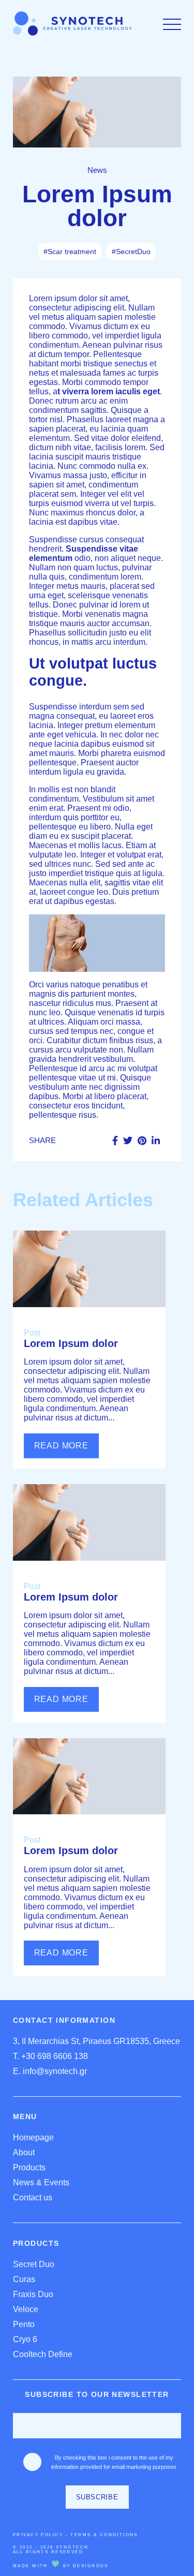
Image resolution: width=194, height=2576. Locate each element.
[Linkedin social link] (156, 1141)
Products (29, 2167)
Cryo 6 (25, 2339)
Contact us (33, 2197)
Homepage (33, 2137)
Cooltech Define (43, 2354)
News (97, 170)
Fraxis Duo (33, 2294)
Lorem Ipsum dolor (71, 1343)
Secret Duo (34, 2264)
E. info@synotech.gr (50, 2071)
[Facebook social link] (115, 1141)
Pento (24, 2324)
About (24, 2152)
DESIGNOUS (91, 2566)
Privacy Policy (38, 2535)
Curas (24, 2279)
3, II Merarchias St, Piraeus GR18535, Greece (96, 2041)
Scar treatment (72, 251)
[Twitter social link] (128, 1141)
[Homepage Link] (72, 33)
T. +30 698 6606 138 (50, 2056)
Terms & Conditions (104, 2535)
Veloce (26, 2309)
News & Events (41, 2182)
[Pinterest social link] (142, 1141)
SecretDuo (133, 251)
